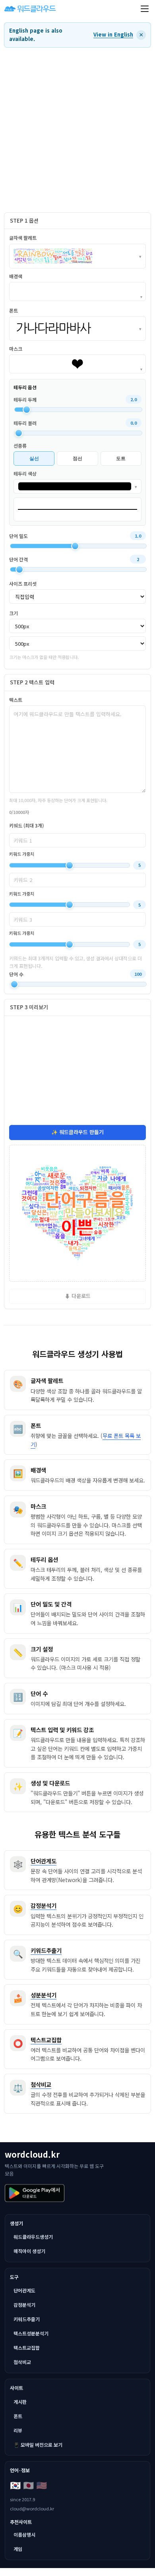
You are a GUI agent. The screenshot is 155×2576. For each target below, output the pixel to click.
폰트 (18, 2416)
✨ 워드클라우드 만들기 (77, 1132)
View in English (113, 34)
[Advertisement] (77, 130)
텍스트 (16, 700)
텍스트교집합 (27, 2348)
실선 (34, 458)
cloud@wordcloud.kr (32, 2508)
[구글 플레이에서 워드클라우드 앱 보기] (35, 2193)
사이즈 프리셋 (23, 584)
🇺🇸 (42, 2485)
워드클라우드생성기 (33, 2237)
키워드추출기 (27, 2319)
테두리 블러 (25, 423)
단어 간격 (18, 559)
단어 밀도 (18, 536)
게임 (18, 2549)
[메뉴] (145, 9)
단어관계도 (24, 2290)
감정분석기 (24, 2305)
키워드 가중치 (22, 854)
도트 (121, 458)
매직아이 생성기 (29, 2251)
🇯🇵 (28, 2485)
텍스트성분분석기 (31, 2333)
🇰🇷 (15, 2485)
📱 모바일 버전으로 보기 (38, 2445)
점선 (77, 458)
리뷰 (18, 2430)
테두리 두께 (25, 399)
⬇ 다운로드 (78, 1296)
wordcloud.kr (32, 2154)
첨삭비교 (22, 2362)
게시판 (20, 2402)
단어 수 (16, 974)
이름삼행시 (24, 2534)
